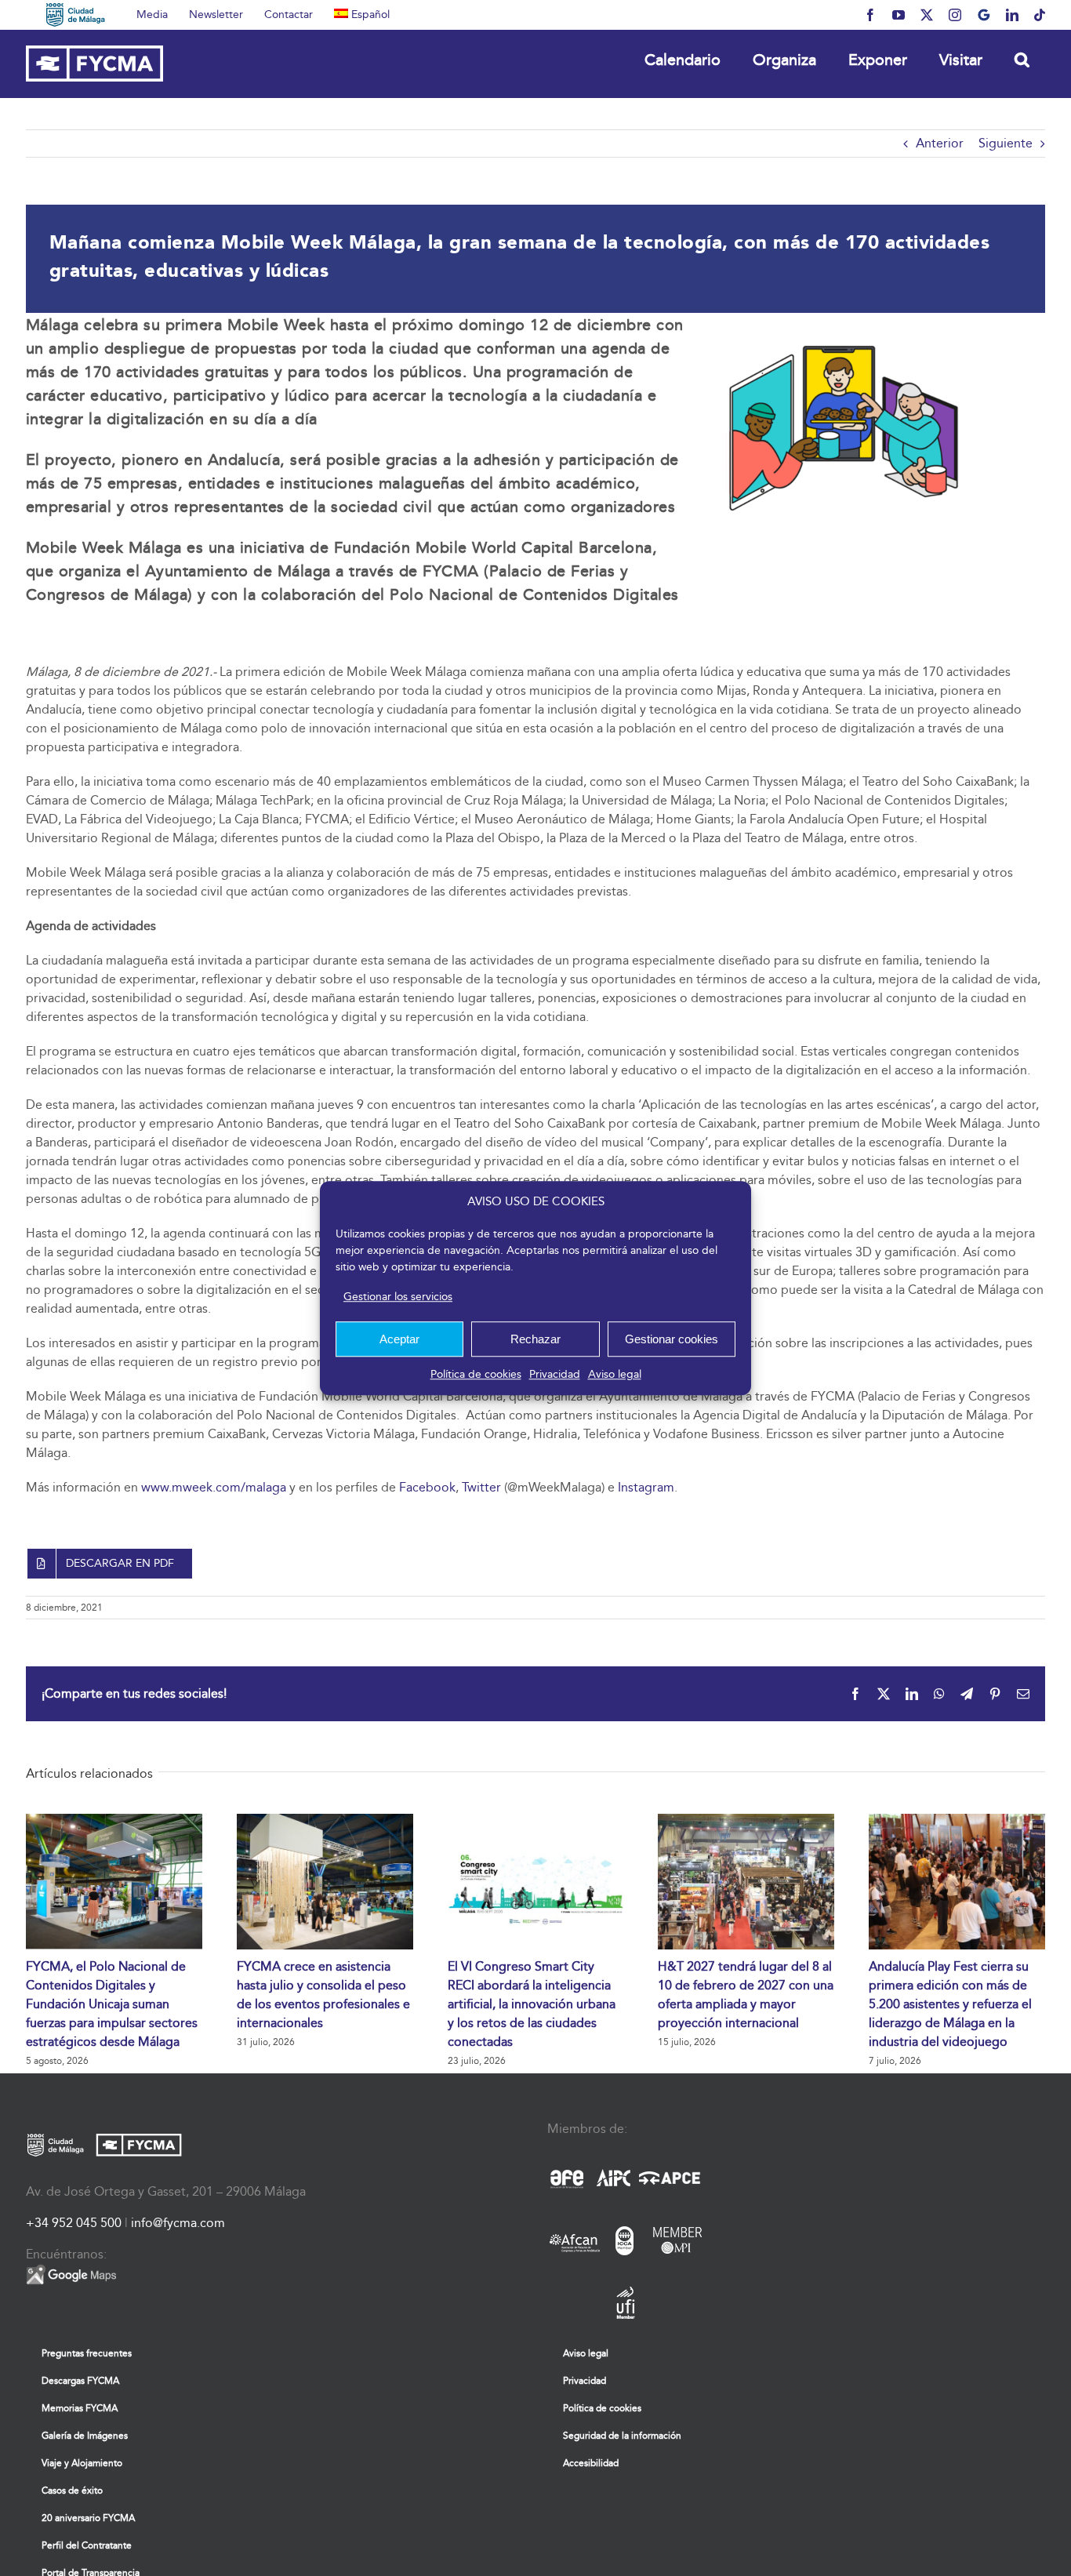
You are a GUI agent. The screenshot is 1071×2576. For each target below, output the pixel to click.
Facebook (427, 1487)
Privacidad (555, 1374)
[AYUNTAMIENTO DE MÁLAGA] (76, 15)
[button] (1022, 59)
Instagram (646, 1487)
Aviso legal (615, 1374)
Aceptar (399, 1339)
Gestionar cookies (672, 1339)
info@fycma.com (178, 2223)
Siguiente (1006, 143)
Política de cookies (476, 1374)
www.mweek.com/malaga (214, 1487)
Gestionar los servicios (398, 1297)
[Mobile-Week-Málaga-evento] (844, 319)
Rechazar (535, 1339)
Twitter (481, 1487)
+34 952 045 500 (74, 2223)
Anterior (940, 143)
